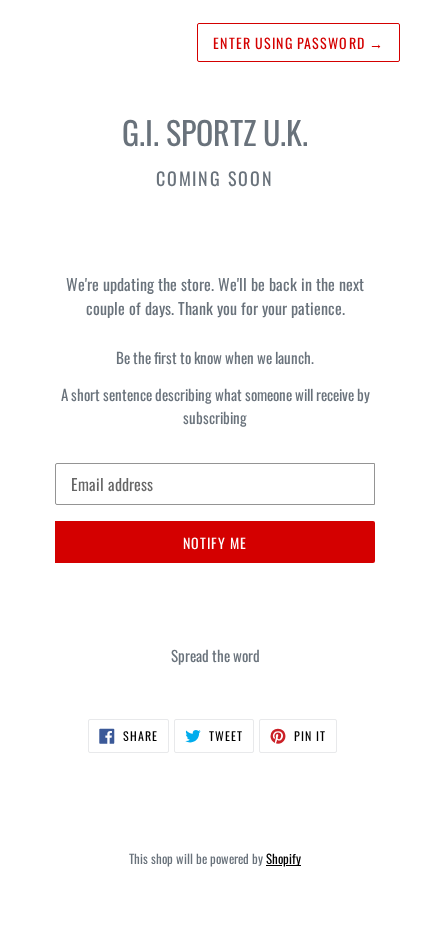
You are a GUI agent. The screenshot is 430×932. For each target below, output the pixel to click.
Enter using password (298, 42)
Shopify (283, 858)
